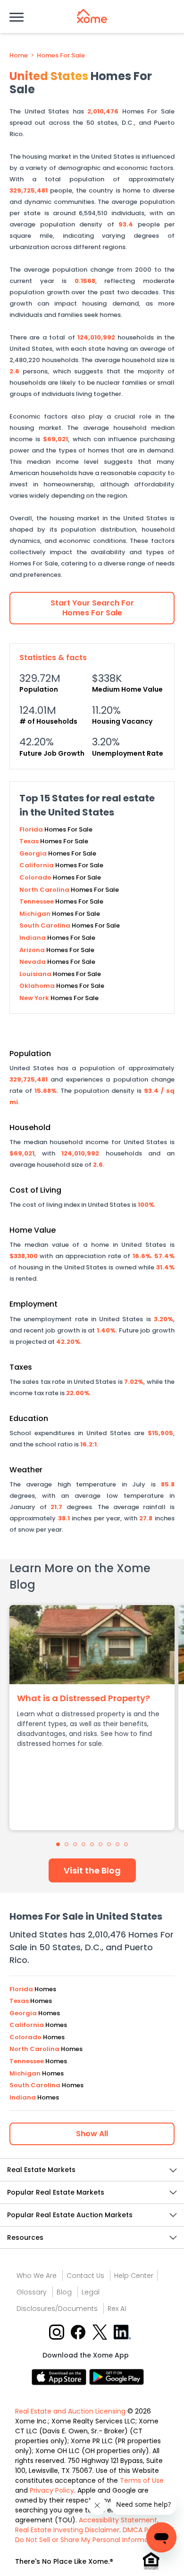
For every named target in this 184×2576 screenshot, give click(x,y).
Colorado (36, 877)
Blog (64, 2292)
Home (19, 56)
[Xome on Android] (117, 2377)
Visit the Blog (92, 1870)
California (37, 865)
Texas (30, 841)
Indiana (33, 938)
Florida (32, 829)
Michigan (36, 914)
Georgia (34, 853)
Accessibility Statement (118, 2520)
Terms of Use (142, 2480)
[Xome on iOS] (60, 2377)
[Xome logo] (92, 16)
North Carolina (45, 890)
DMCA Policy (143, 2530)
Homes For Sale (61, 56)
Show (92, 2134)
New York (35, 998)
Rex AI (117, 2309)
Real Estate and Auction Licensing (70, 2411)
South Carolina (46, 925)
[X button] (101, 2332)
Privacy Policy (52, 2490)
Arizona (33, 950)
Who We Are (37, 2276)
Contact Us (85, 2276)
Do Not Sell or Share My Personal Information (88, 2540)
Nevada (33, 962)
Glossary (32, 2292)
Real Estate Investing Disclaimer (67, 2530)
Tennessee (37, 901)
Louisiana (36, 974)
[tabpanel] (92, 1718)
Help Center (134, 2276)
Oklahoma (38, 986)
